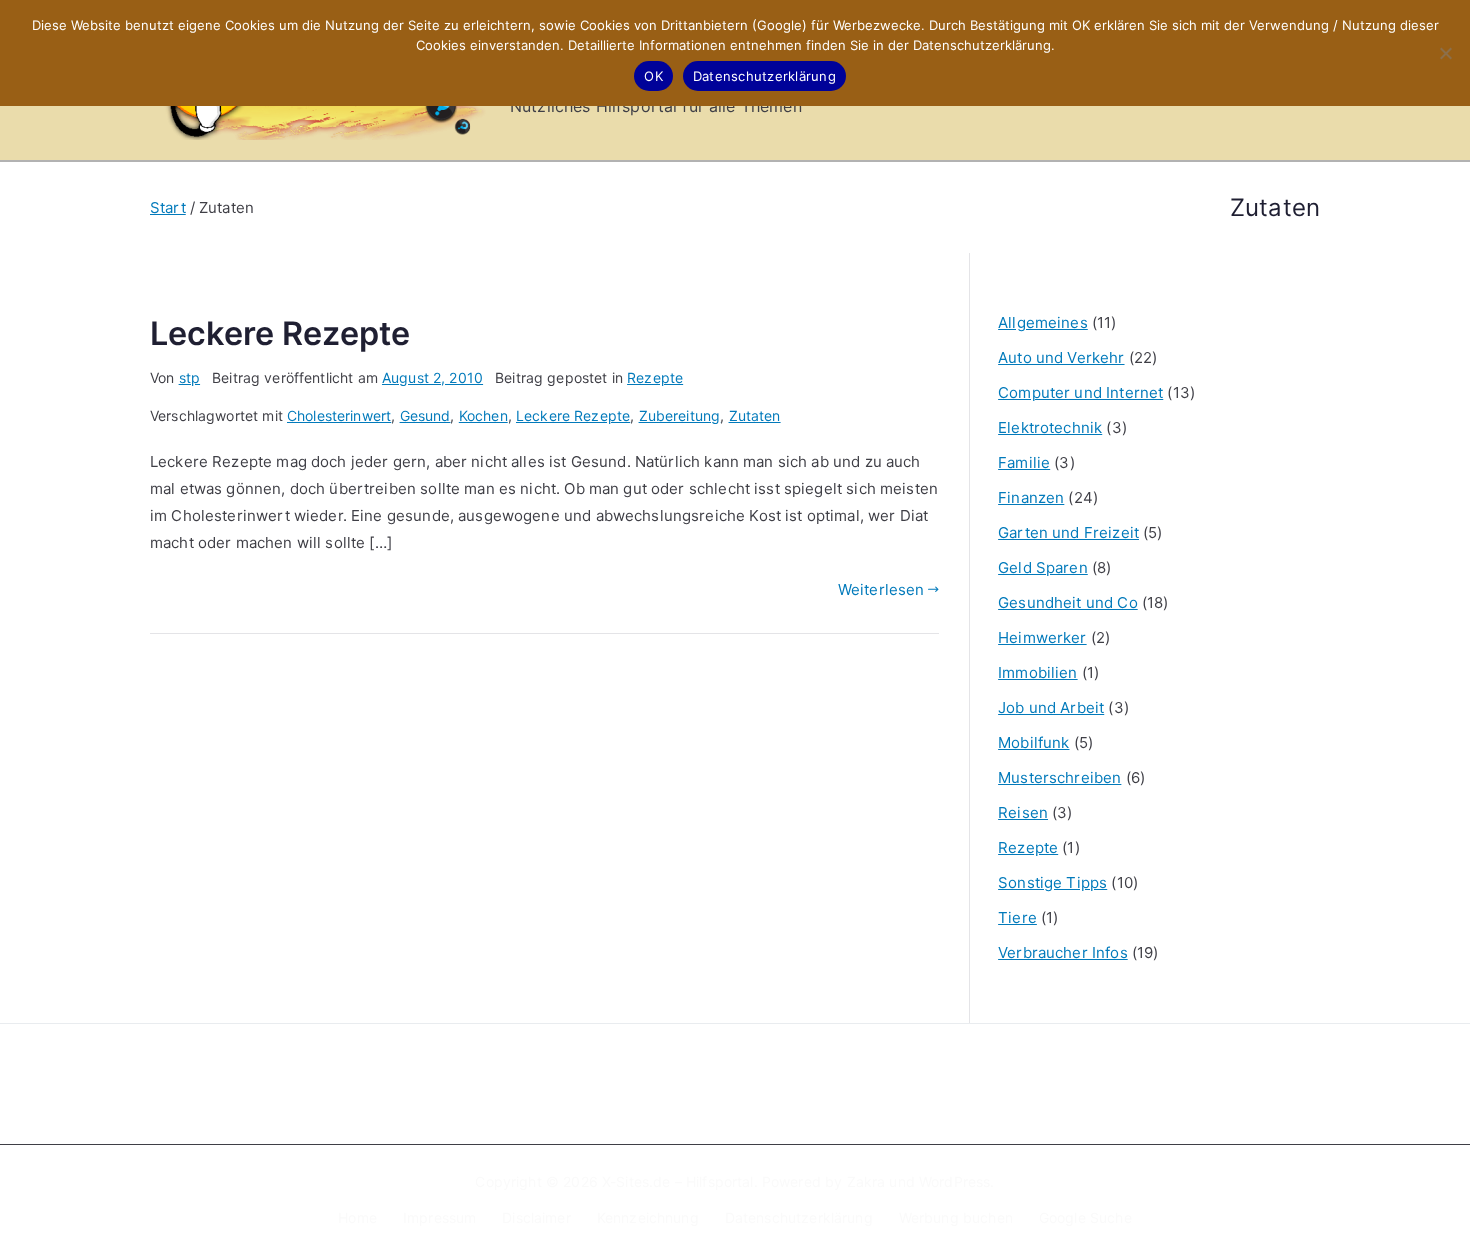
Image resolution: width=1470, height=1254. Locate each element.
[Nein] (1445, 53)
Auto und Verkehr (1061, 357)
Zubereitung (680, 415)
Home (357, 1217)
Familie (1024, 462)
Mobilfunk (1033, 742)
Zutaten (755, 415)
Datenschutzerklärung (799, 1217)
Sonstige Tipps (1052, 882)
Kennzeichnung (648, 1217)
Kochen (483, 415)
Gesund (425, 415)
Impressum (439, 1217)
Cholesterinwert (339, 415)
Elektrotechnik (1050, 427)
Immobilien (1038, 672)
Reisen (1023, 812)
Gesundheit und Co (1068, 602)
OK (653, 76)
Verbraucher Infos (1063, 952)
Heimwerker (1042, 637)
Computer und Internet (1080, 392)
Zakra (866, 1181)
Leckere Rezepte (280, 333)
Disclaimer (536, 1217)
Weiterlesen (881, 589)
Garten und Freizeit (1068, 532)
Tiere (1017, 917)
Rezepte (655, 377)
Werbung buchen (956, 1217)
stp (189, 377)
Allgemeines (1043, 322)
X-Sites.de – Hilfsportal (678, 1181)
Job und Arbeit (1051, 707)
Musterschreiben (1059, 777)
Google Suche (1085, 1217)
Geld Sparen (1043, 567)
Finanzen (1031, 497)
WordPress (954, 1181)
